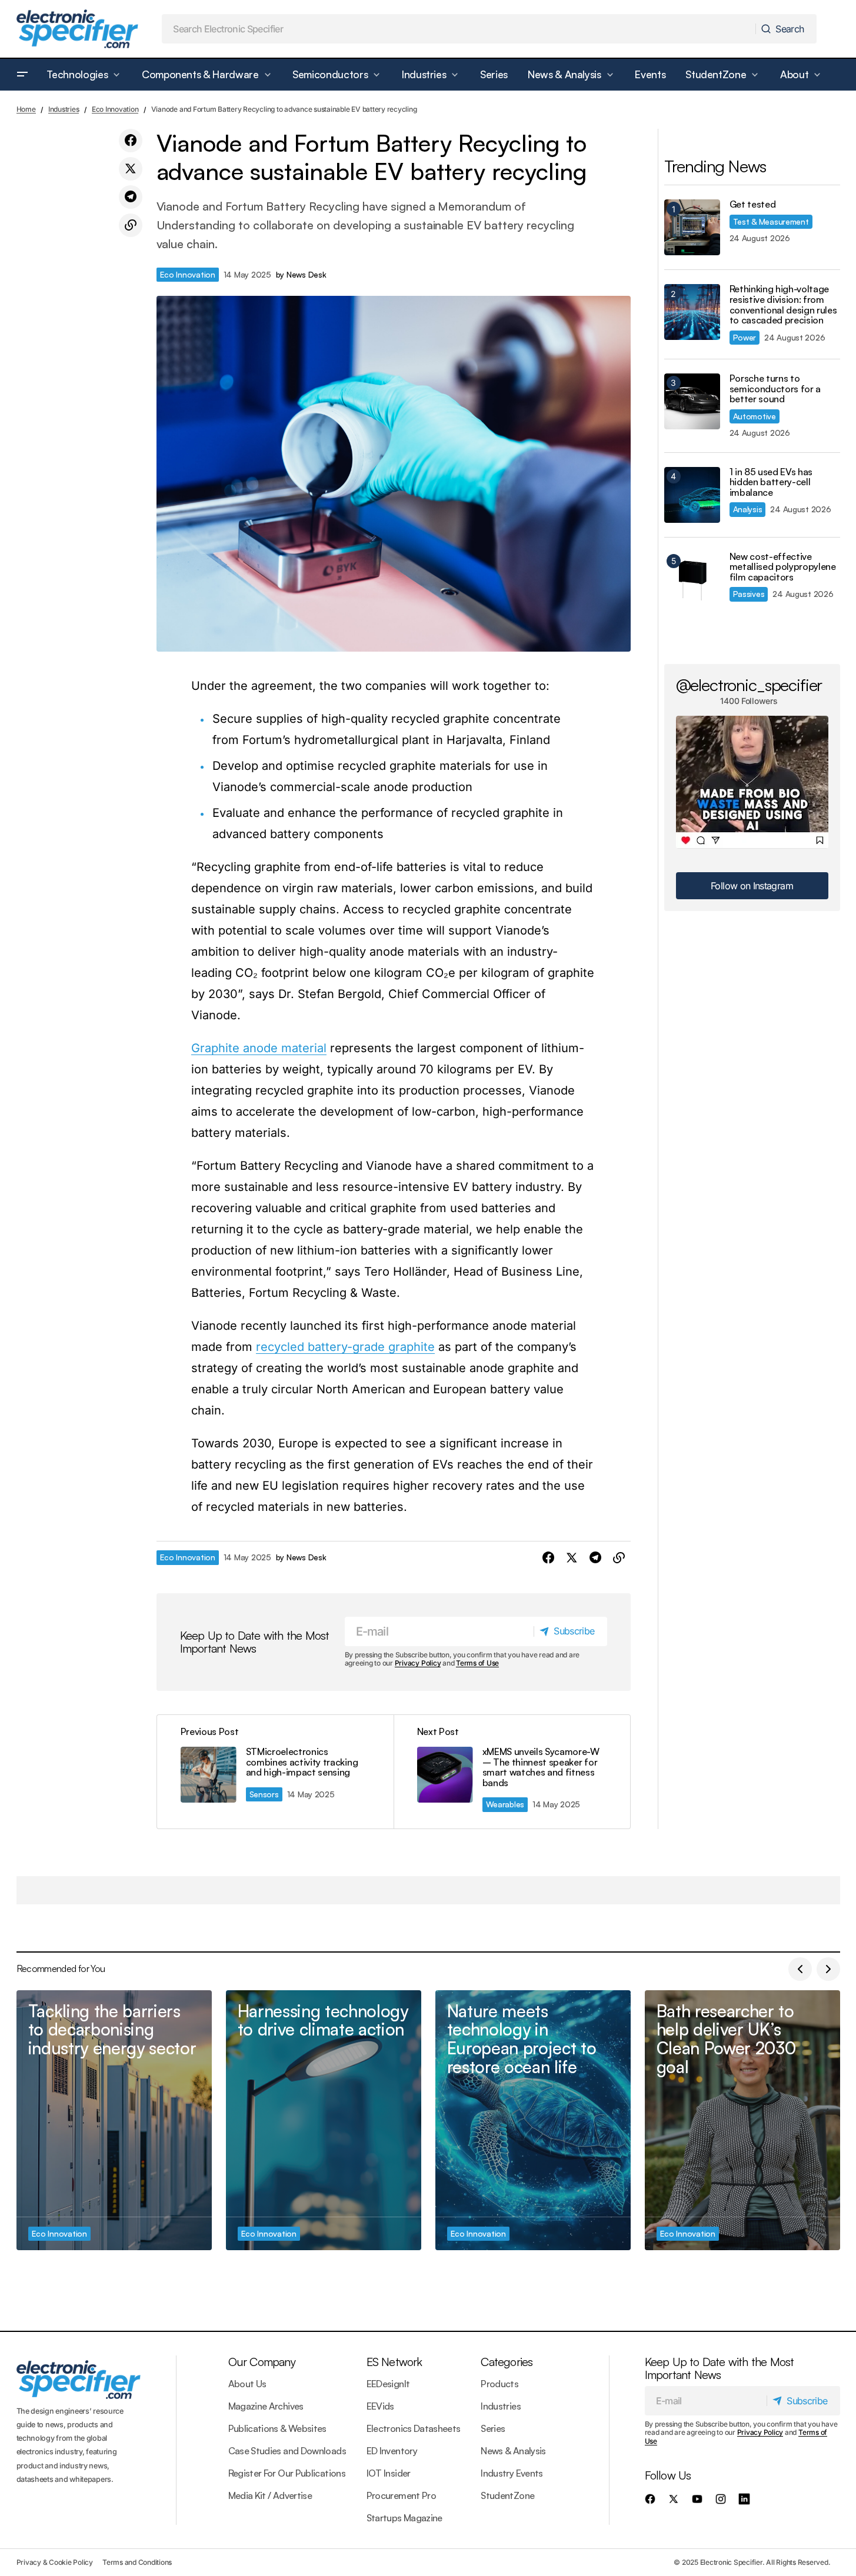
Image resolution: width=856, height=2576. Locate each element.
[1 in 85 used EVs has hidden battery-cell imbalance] (692, 495)
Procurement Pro (401, 2495)
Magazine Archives (266, 2406)
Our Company (262, 2362)
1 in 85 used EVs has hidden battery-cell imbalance (771, 483)
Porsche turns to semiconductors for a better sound (775, 389)
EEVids (380, 2406)
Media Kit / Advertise (270, 2495)
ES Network (394, 2362)
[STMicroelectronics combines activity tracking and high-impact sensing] (275, 1771)
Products (499, 2384)
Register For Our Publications (287, 2473)
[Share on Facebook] (131, 141)
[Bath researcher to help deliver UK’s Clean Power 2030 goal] (742, 2120)
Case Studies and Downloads (287, 2451)
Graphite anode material (259, 1048)
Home (26, 109)
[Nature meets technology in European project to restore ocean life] (533, 2120)
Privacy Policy (418, 1663)
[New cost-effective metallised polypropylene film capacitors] (692, 580)
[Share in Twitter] (131, 169)
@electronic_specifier (749, 685)
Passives (749, 594)
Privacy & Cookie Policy (55, 2562)
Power (745, 337)
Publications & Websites (277, 2428)
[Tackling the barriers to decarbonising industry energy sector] (114, 2120)
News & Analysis (513, 2451)
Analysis (748, 509)
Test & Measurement (771, 221)
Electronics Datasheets (414, 2428)
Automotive (755, 416)
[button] (22, 75)
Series (493, 2428)
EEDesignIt (388, 2384)
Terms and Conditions (137, 2562)
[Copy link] (131, 225)
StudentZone (507, 2495)
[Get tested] (692, 227)
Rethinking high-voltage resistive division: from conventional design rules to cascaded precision (783, 305)
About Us (247, 2384)
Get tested (753, 205)
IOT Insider (389, 2473)
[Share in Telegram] (131, 197)
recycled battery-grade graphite (345, 1347)
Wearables (505, 1804)
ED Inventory (392, 2451)
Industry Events (512, 2473)
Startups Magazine (404, 2518)
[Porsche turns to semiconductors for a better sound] (692, 401)
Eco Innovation (115, 109)
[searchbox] (459, 29)
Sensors (264, 1794)
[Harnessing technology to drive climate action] (324, 2120)
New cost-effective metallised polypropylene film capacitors (783, 567)
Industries (64, 109)
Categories (507, 2362)
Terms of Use (477, 1663)
